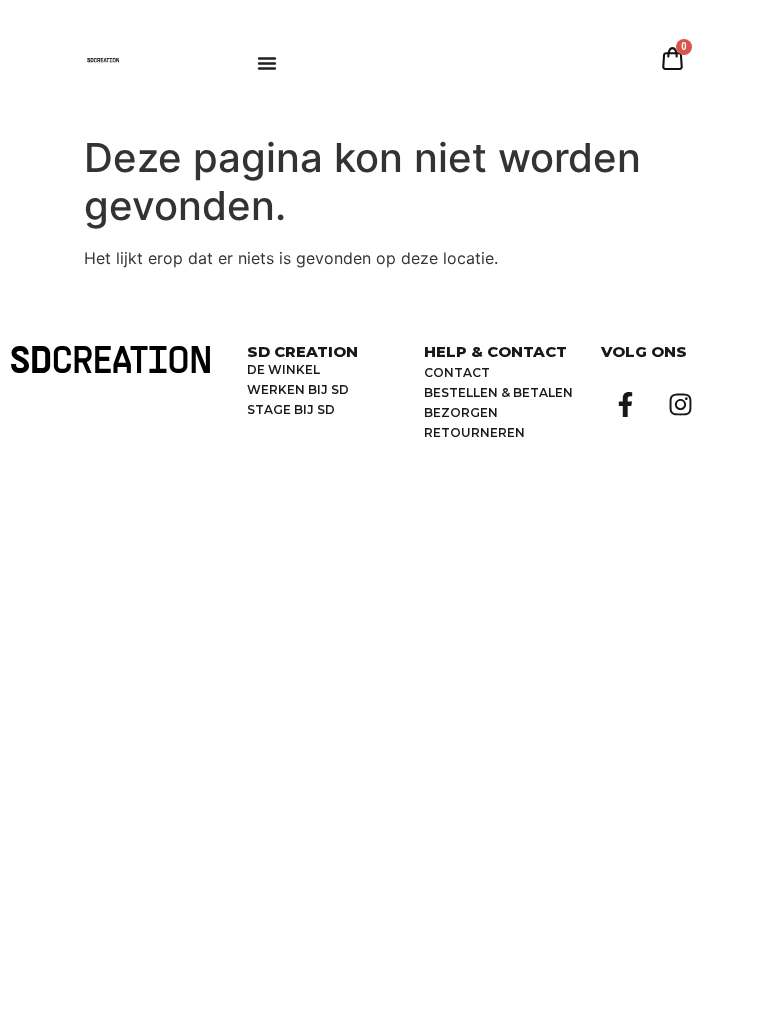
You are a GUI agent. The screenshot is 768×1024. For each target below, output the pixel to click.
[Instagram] (681, 404)
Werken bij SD (298, 389)
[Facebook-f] (626, 404)
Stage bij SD (291, 409)
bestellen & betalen (498, 392)
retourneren (474, 432)
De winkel (283, 369)
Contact (457, 372)
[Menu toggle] (267, 63)
